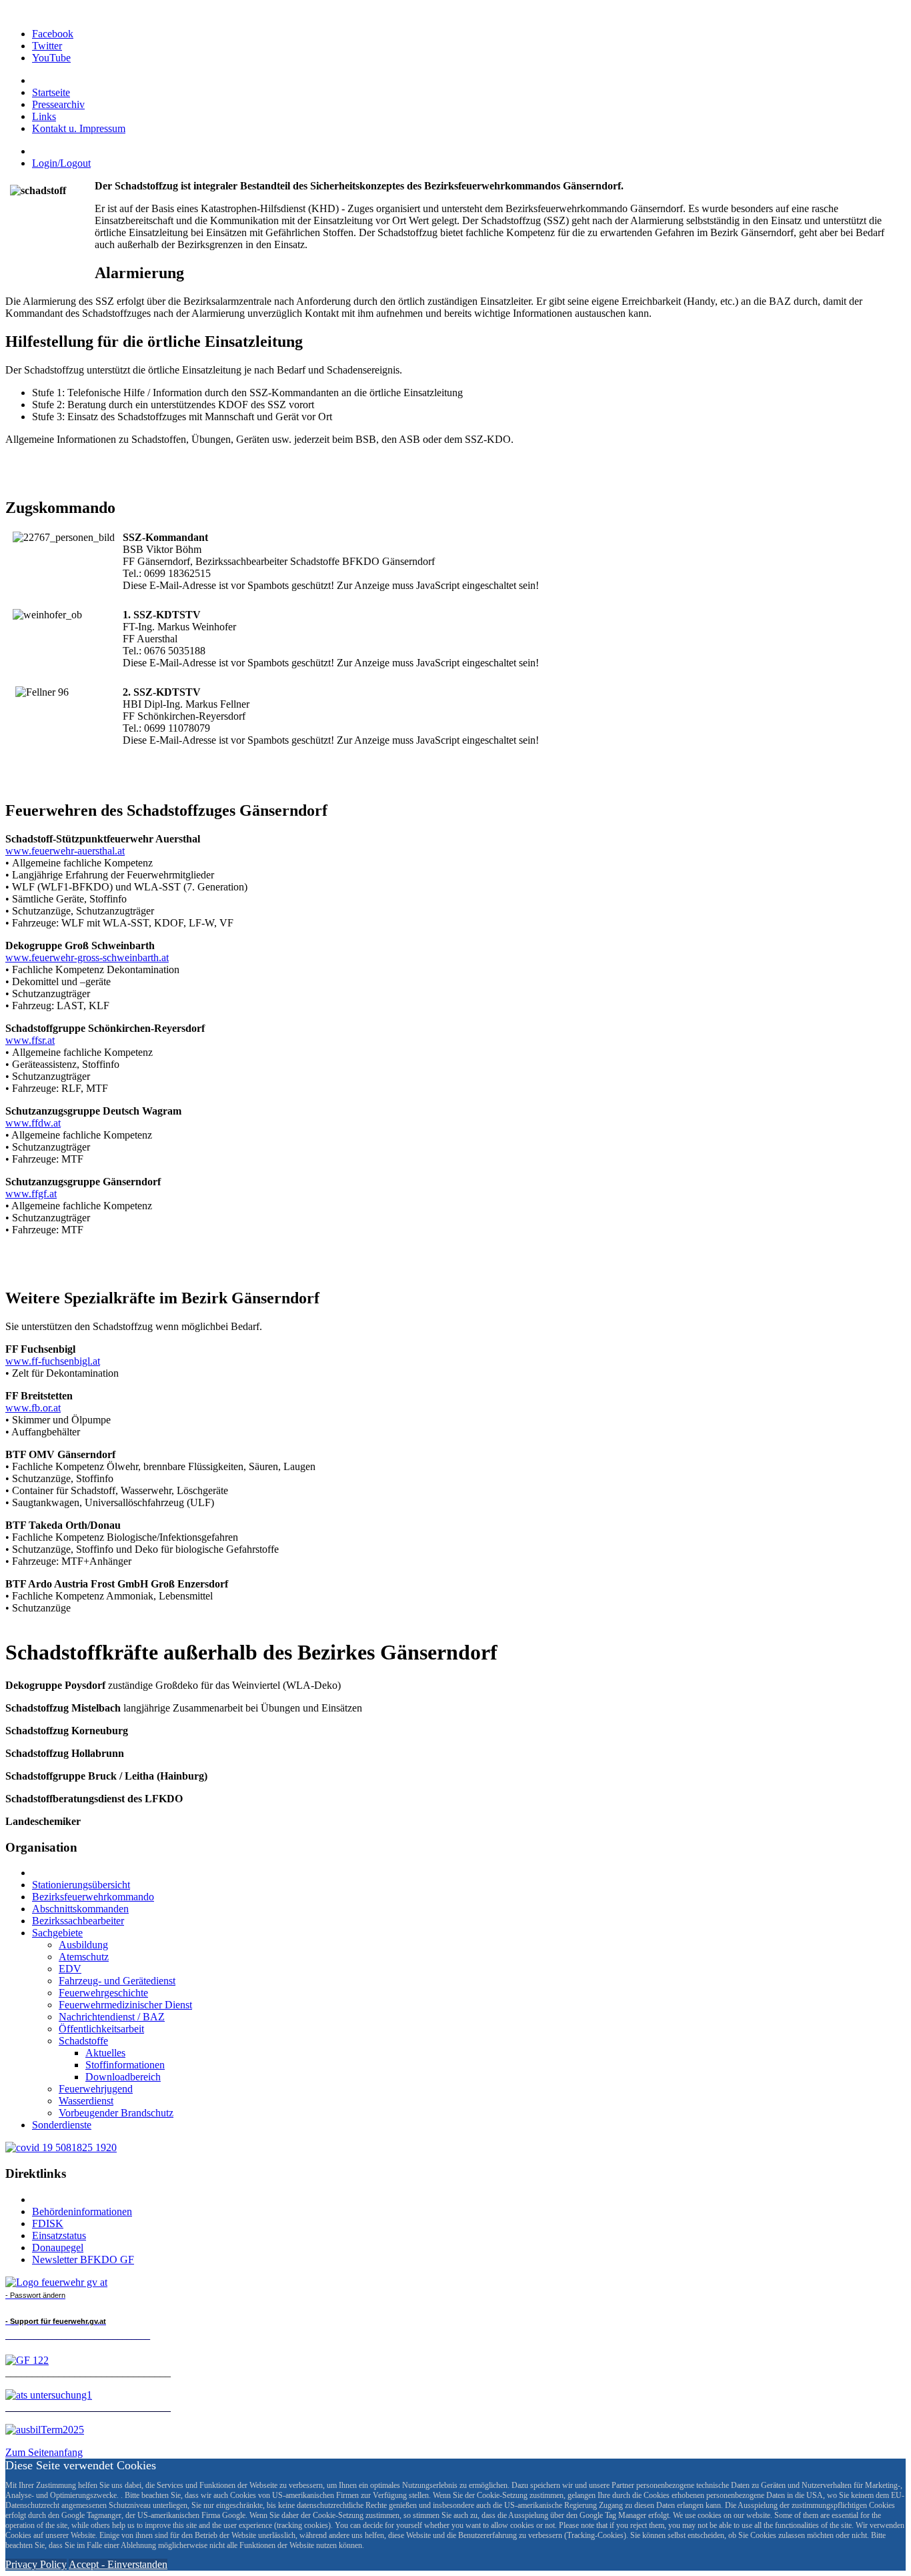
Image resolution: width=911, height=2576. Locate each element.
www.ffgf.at (31, 1194)
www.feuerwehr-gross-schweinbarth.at (87, 957)
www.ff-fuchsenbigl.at (53, 1361)
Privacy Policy (36, 2564)
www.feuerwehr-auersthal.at (65, 851)
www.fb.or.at (33, 1408)
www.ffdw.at (33, 1123)
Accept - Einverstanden (118, 2564)
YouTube (51, 58)
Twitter (47, 46)
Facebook (53, 34)
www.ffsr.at (30, 1040)
